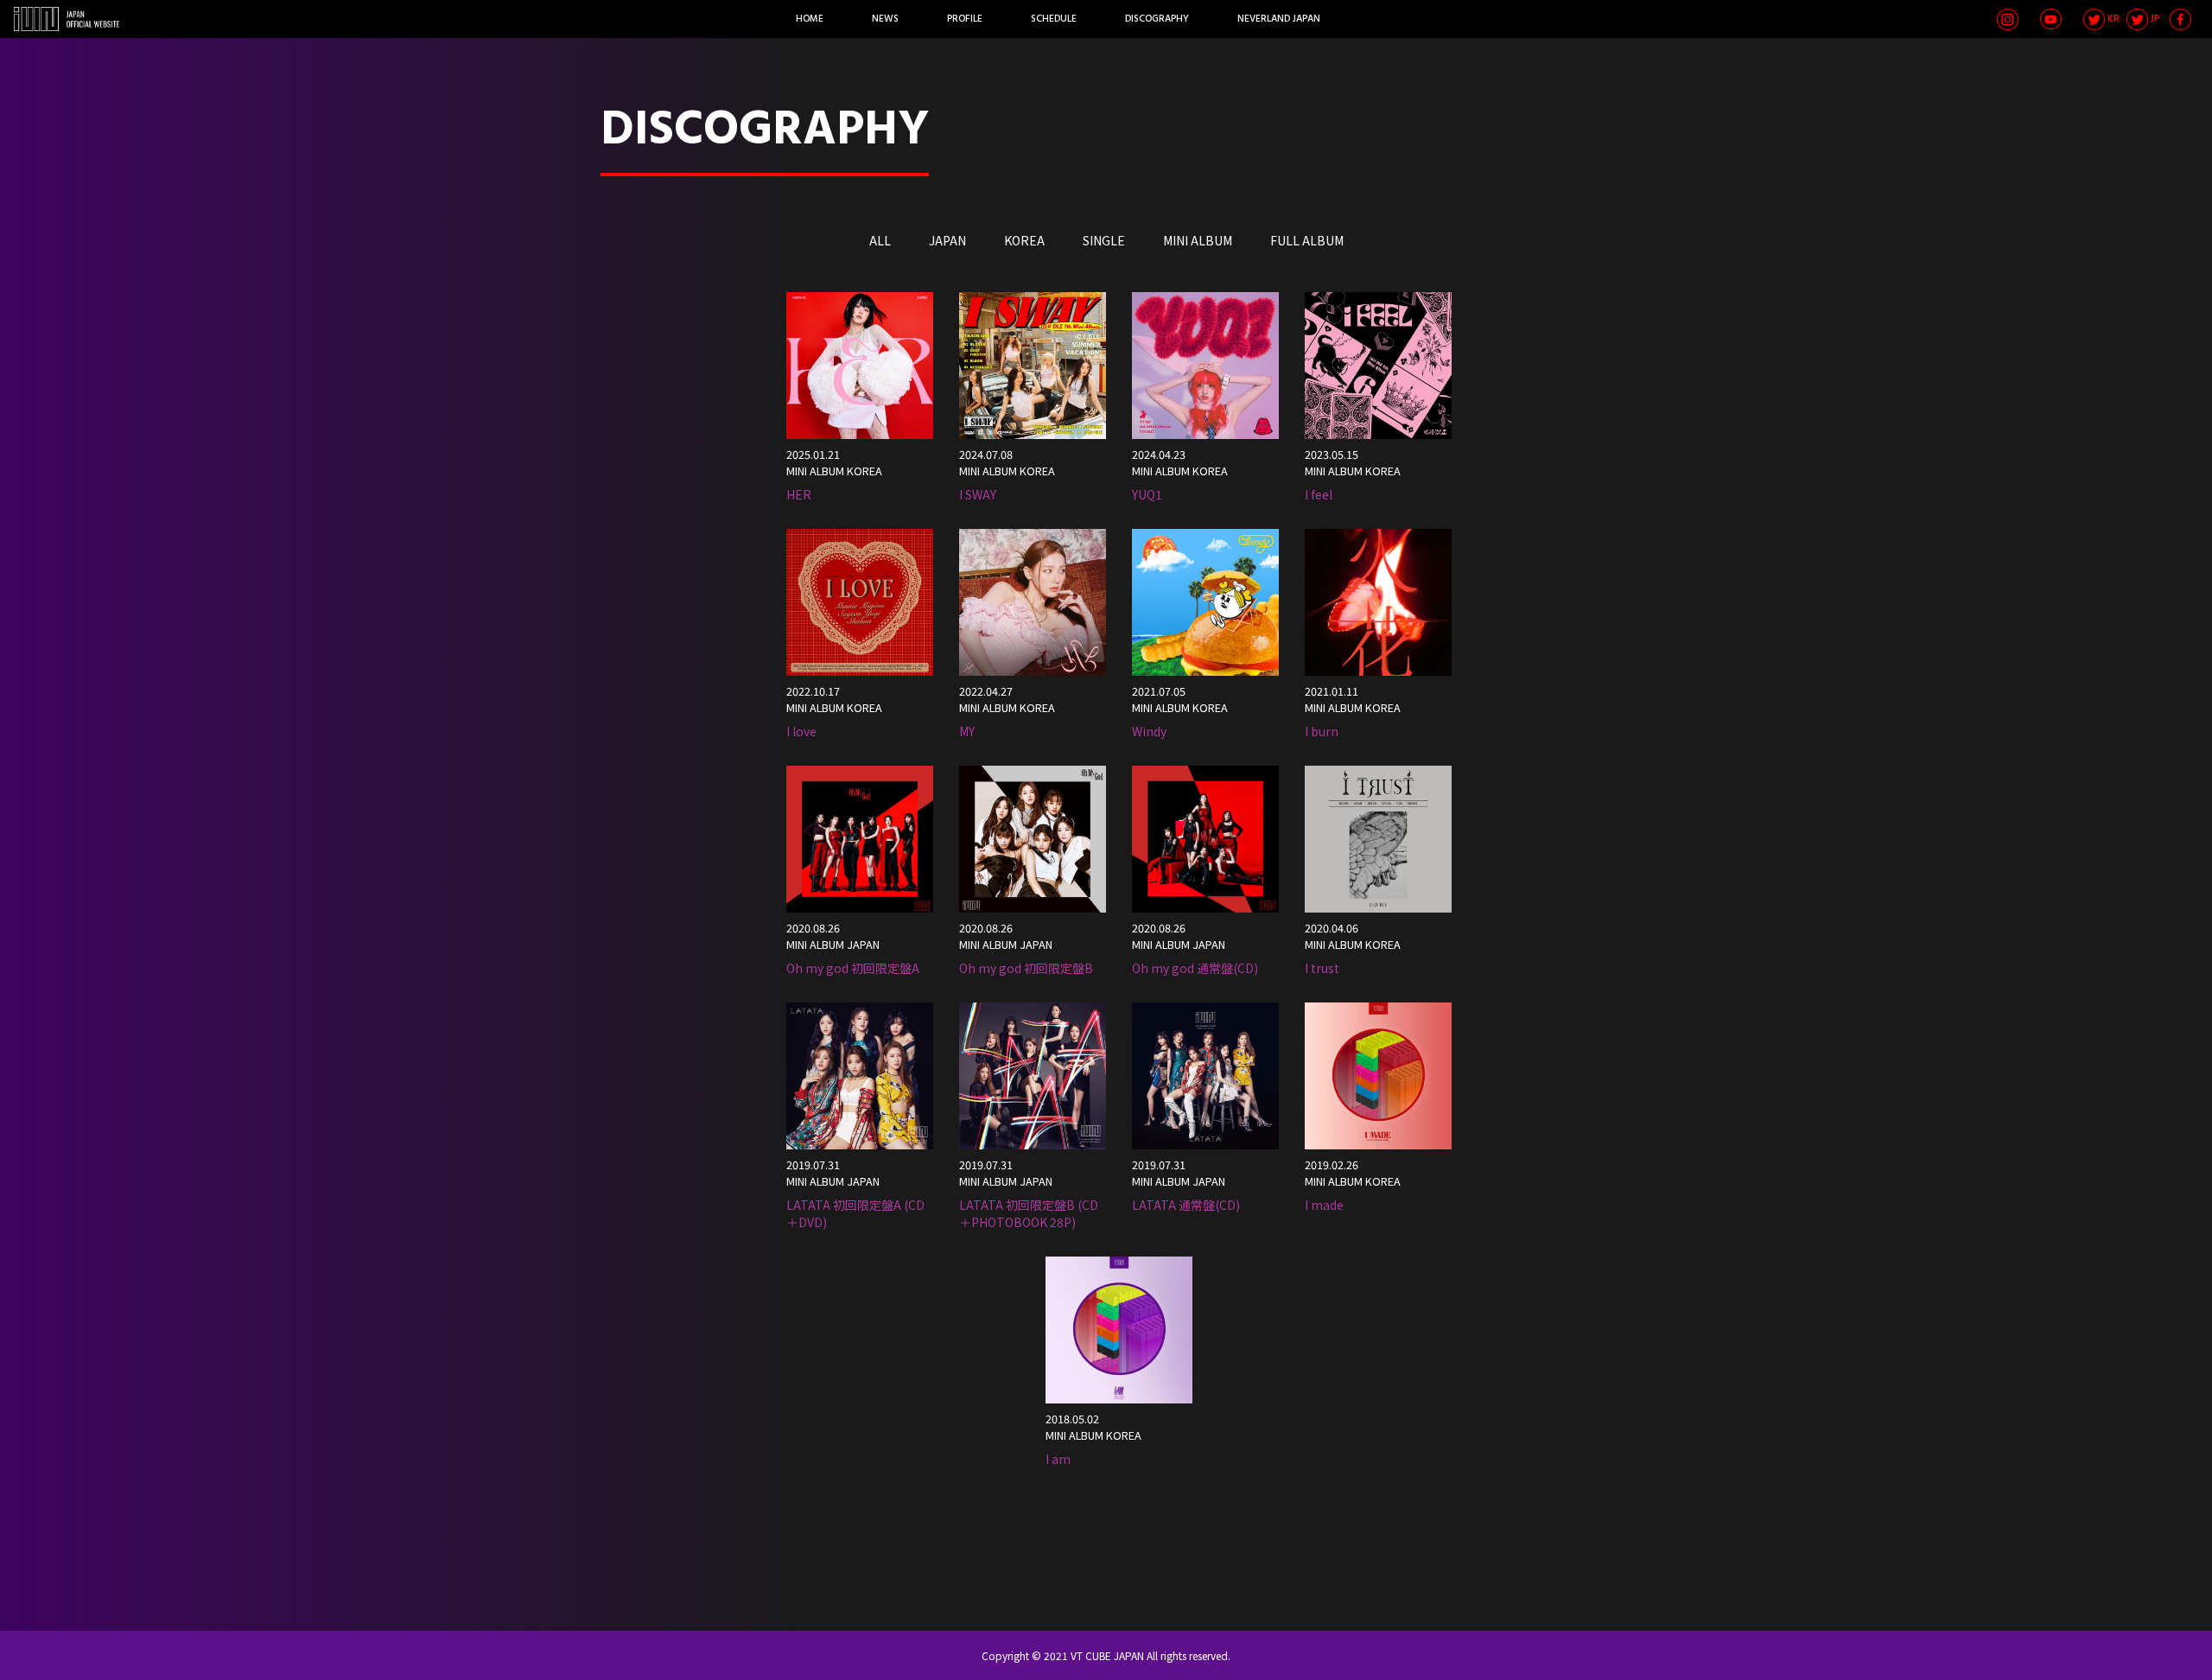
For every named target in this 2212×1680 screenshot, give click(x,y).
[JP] (2137, 19)
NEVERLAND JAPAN (1279, 19)
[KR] (2094, 19)
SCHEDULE (1054, 19)
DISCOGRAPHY (1157, 19)
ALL (880, 240)
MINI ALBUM (1198, 240)
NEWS (885, 19)
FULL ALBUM (1307, 240)
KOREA (1024, 240)
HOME (810, 19)
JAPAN (947, 240)
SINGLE (1104, 240)
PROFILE (965, 19)
